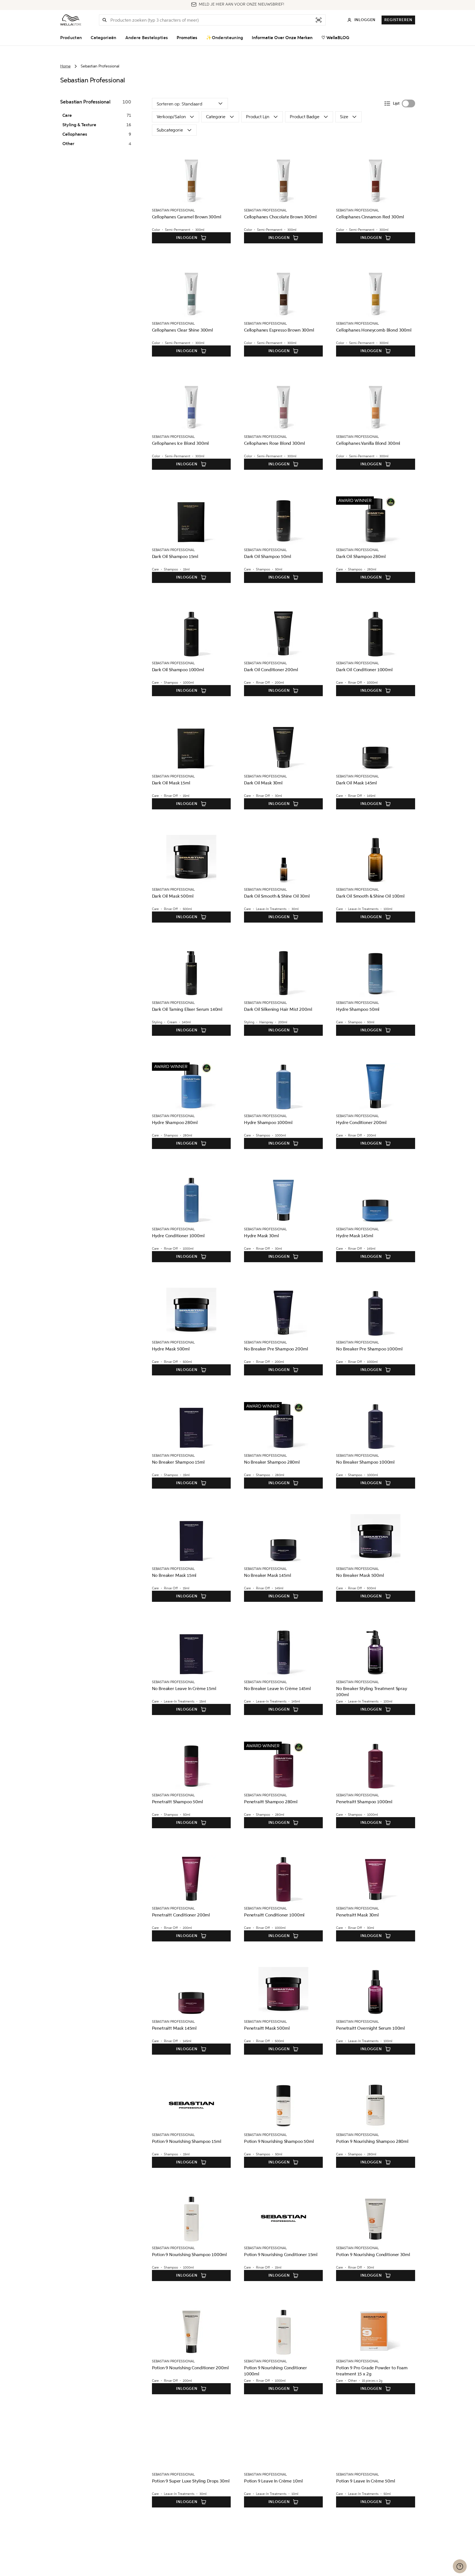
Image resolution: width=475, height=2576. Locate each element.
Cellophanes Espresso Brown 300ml (279, 330)
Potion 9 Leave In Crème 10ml (273, 2481)
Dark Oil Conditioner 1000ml (364, 670)
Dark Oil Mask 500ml (173, 896)
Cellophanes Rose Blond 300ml (275, 443)
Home (65, 66)
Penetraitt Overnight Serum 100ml (370, 2028)
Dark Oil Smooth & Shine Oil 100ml (370, 896)
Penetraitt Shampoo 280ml (271, 1802)
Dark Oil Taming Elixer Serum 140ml (187, 1009)
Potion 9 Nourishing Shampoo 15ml (187, 2141)
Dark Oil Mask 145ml (356, 783)
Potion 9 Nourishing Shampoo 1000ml (190, 2255)
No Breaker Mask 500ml (360, 1575)
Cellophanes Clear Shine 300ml (182, 330)
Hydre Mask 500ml (171, 1349)
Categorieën (103, 38)
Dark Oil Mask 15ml (171, 783)
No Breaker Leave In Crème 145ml (277, 1689)
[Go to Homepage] (71, 20)
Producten (71, 38)
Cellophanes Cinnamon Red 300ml (370, 217)
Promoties (187, 38)
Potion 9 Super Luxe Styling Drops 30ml (191, 2481)
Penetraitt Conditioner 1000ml (274, 1915)
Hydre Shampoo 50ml (358, 1009)
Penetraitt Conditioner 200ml (181, 1915)
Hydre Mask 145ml (355, 1236)
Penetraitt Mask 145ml (174, 2028)
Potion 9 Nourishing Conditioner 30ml (373, 2255)
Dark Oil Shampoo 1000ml (178, 670)
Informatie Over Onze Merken (282, 38)
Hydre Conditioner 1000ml (178, 1236)
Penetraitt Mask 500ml (267, 2028)
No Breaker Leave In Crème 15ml (184, 1689)
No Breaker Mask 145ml (268, 1575)
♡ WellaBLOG (335, 38)
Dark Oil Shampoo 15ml (175, 556)
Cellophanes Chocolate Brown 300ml (280, 217)
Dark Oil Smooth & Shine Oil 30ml (277, 896)
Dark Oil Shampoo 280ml (361, 556)
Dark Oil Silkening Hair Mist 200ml (278, 1009)
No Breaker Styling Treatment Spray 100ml (372, 1692)
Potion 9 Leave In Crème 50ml (366, 2481)
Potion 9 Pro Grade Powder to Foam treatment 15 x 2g (372, 2371)
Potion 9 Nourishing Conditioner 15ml (281, 2255)
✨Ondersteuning (224, 38)
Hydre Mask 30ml (261, 1236)
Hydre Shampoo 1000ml (268, 1122)
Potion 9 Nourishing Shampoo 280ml (372, 2141)
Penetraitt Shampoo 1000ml (364, 1802)
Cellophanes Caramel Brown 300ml (187, 217)
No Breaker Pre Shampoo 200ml (276, 1349)
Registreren (398, 20)
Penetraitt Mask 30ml (357, 1915)
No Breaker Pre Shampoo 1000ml (369, 1349)
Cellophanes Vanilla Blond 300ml (368, 443)
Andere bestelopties (147, 38)
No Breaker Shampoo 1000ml (365, 1462)
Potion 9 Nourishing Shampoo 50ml (279, 2141)
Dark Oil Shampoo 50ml (268, 556)
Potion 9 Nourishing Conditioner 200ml (190, 2368)
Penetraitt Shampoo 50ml (177, 1802)
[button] (105, 20)
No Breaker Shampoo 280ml (272, 1462)
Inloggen (187, 238)
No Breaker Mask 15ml (174, 1575)
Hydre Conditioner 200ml (361, 1122)
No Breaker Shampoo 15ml (178, 1462)
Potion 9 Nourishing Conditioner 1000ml (275, 2371)
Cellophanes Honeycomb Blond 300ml (374, 330)
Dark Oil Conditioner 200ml (271, 670)
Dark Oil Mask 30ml (263, 783)
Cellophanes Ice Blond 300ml (181, 443)
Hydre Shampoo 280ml (175, 1122)
